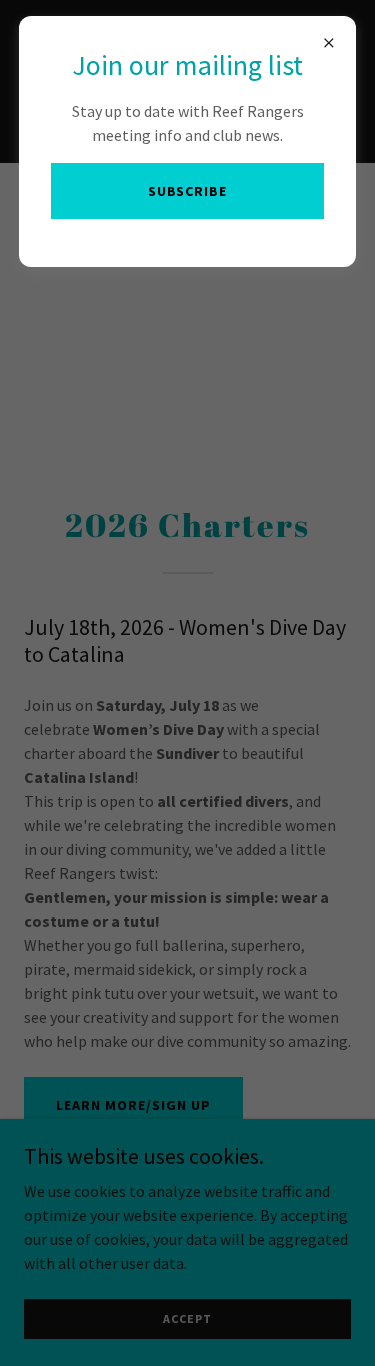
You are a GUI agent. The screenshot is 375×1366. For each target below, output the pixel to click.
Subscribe (188, 191)
